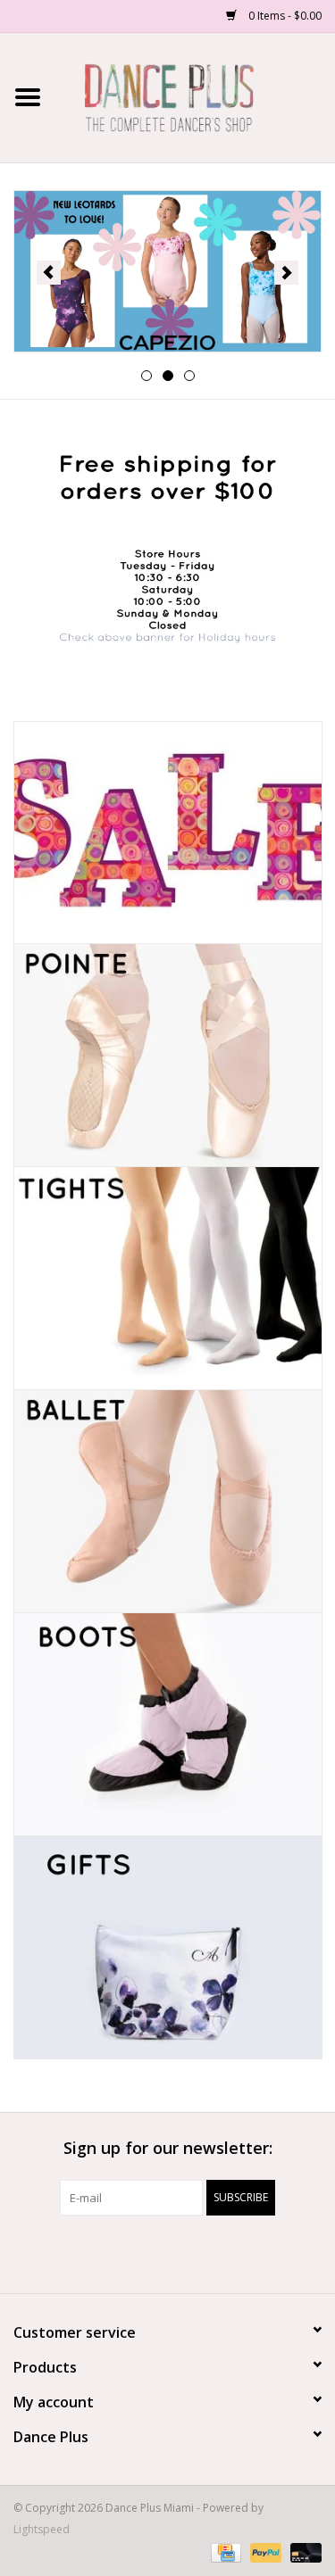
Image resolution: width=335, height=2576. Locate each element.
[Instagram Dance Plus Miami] (184, 2252)
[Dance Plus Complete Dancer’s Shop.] (196, 96)
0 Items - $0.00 (284, 16)
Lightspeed (42, 2529)
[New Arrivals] (167, 271)
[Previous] (49, 273)
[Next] (286, 273)
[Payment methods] (224, 2551)
